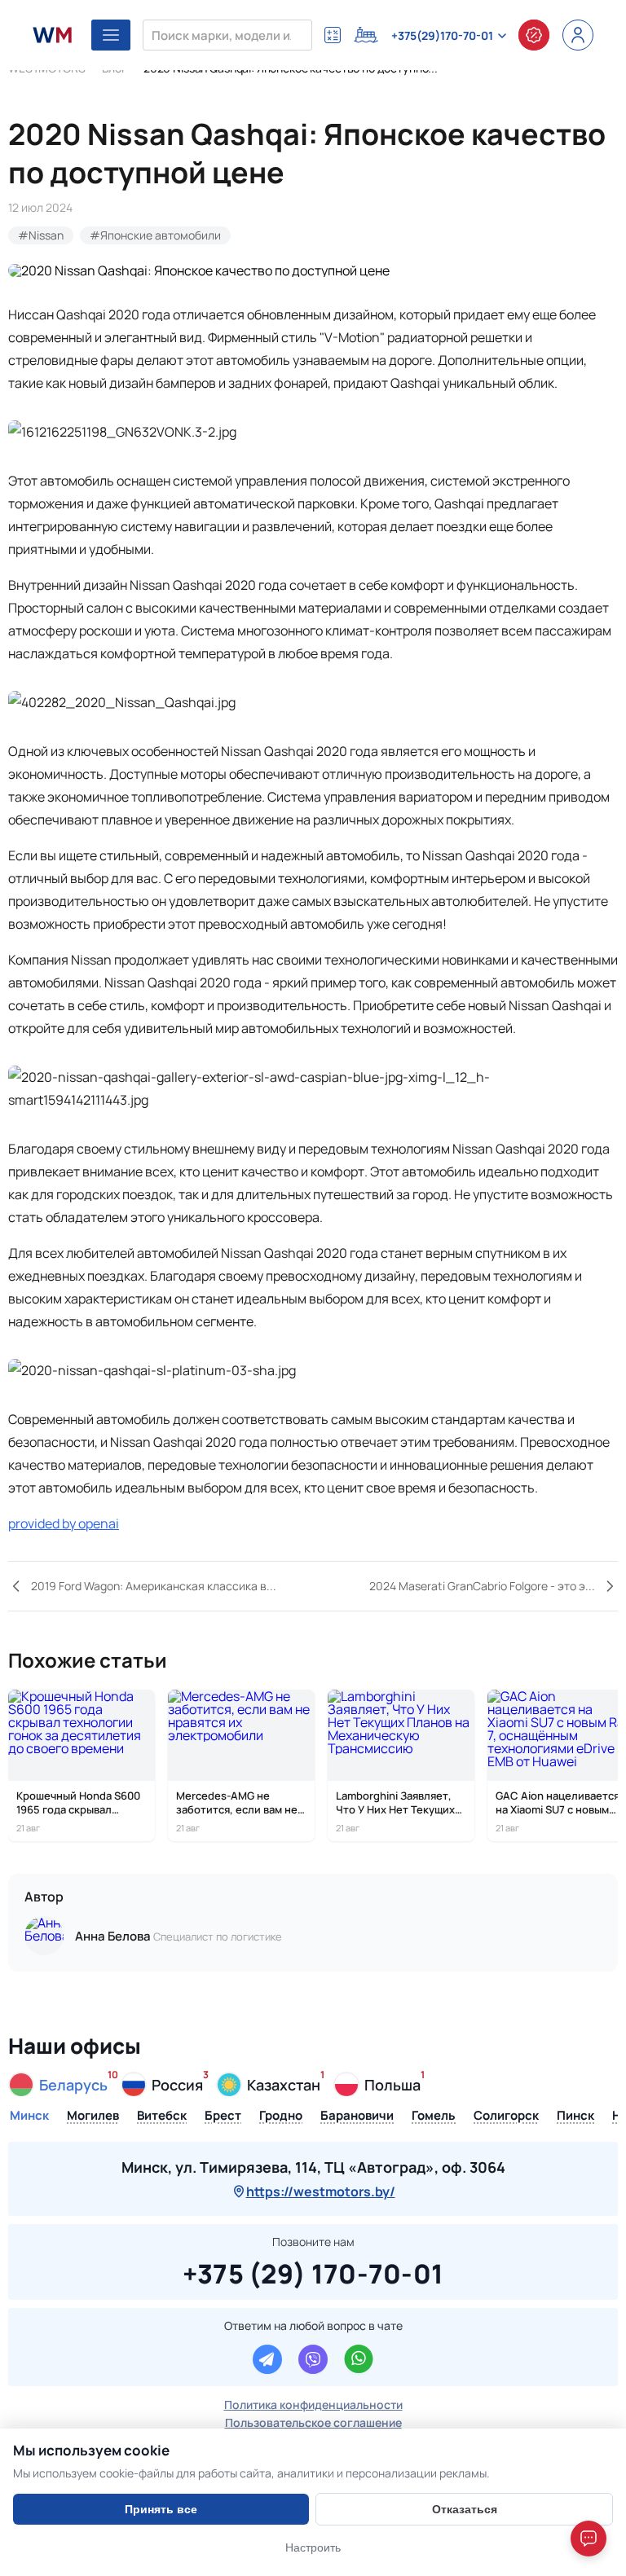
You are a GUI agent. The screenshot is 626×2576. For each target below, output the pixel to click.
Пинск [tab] (575, 2117)
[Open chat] (589, 2539)
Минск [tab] (29, 2117)
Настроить (313, 2547)
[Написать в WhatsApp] (359, 2359)
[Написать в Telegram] (267, 2359)
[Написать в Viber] (313, 2359)
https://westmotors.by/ (321, 2191)
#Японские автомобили (155, 235)
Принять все (161, 2509)
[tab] (59, 2085)
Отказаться (465, 2509)
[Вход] (578, 35)
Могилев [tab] (93, 2117)
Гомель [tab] (434, 2117)
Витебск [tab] (162, 2117)
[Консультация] (534, 35)
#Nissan (41, 235)
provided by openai (64, 1523)
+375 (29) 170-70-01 (313, 2271)
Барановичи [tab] (357, 2117)
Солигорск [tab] (506, 2117)
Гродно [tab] (281, 2117)
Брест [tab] (223, 2117)
